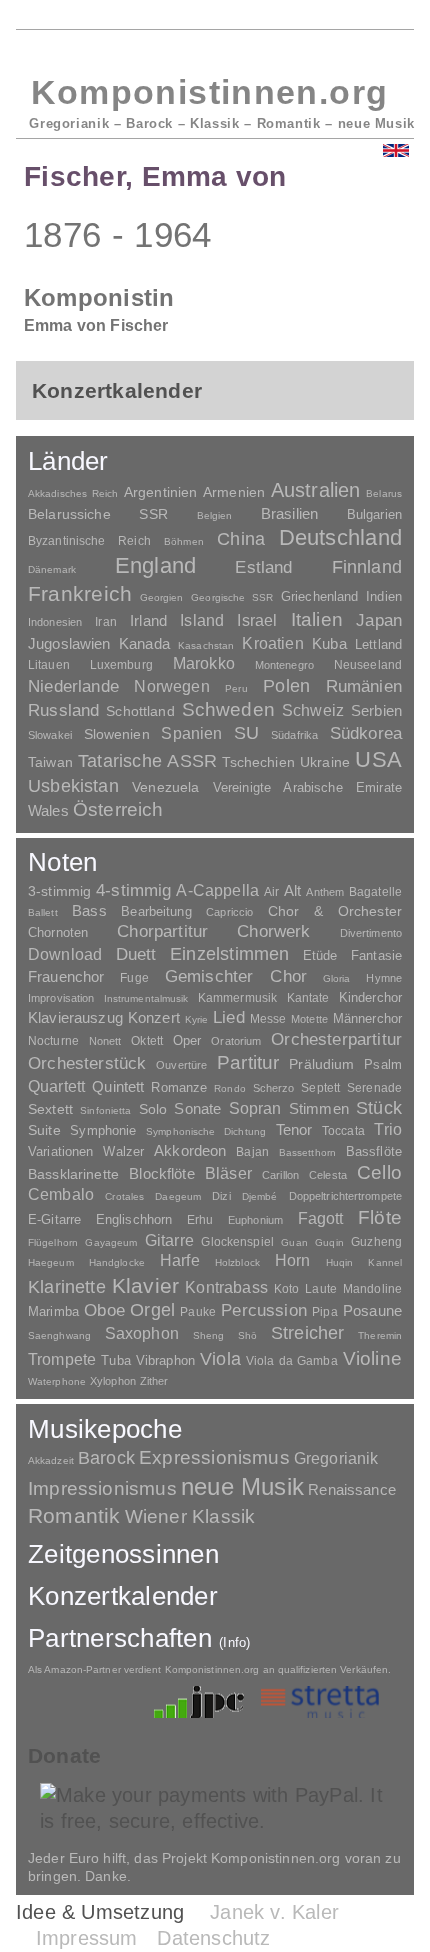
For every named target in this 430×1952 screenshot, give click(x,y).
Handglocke (117, 1262)
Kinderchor (370, 997)
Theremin (380, 1335)
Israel (257, 620)
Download (65, 954)
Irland (148, 620)
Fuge (134, 978)
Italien (317, 619)
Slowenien (117, 734)
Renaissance (352, 1489)
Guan (294, 1242)
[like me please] (377, 1758)
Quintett (118, 1086)
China (241, 538)
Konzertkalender (123, 1596)
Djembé (260, 1196)
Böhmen (184, 541)
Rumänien (364, 686)
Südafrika (294, 735)
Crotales (124, 1196)
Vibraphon (165, 1360)
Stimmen (319, 1109)
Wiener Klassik (190, 1516)
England (156, 565)
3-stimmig (59, 891)
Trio (388, 1129)
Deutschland (340, 537)
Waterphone (57, 1381)
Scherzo (274, 1088)
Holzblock (237, 1262)
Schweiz (313, 710)
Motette (309, 1019)
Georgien (162, 597)
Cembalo (61, 1194)
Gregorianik (336, 1458)
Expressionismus (214, 1457)
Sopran (255, 1108)
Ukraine (325, 762)
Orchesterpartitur (336, 1039)
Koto (286, 1289)
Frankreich (80, 594)
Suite (44, 1130)
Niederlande (73, 686)
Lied (229, 1017)
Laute (321, 1289)
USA (378, 759)
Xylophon (113, 1381)
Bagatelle (375, 892)
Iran (105, 622)
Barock (106, 1457)
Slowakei (50, 735)
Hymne (384, 978)
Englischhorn (134, 1219)
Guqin (329, 1242)
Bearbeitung (156, 912)
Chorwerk (273, 931)
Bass (89, 911)
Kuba (329, 644)
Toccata (343, 1131)
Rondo (230, 1088)
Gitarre (169, 1240)
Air (271, 892)
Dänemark (52, 569)
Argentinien (161, 492)
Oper (187, 1040)
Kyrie (197, 1019)
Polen (286, 686)
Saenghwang (59, 1335)
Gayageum (111, 1242)
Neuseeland (368, 665)
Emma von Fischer (96, 325)
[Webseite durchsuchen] (333, 50)
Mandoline (372, 1288)
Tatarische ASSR (147, 761)
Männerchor (367, 1019)
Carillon (280, 1175)
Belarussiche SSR (98, 514)
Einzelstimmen (229, 954)
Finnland (367, 567)
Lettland (378, 644)
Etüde (320, 956)
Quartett (56, 1086)
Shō (247, 1335)
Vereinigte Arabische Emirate (307, 787)
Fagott (321, 1218)
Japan (379, 620)
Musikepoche (105, 1429)
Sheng (208, 1335)
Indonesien (55, 622)
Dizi (221, 1196)
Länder (68, 461)
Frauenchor (66, 976)
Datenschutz (213, 1938)
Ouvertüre (181, 1065)
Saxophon (142, 1333)
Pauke (198, 1312)
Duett (136, 954)
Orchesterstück (87, 1063)
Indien (384, 596)
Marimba (53, 1311)
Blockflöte (162, 1173)
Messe (268, 1019)
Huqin (340, 1262)
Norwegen (171, 686)
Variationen (60, 1151)
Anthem (325, 892)
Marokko (204, 663)
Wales (48, 810)
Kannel (385, 1262)
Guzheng (376, 1242)
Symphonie (103, 1130)
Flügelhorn (53, 1242)
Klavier (145, 1285)
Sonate (197, 1108)
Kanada (144, 644)
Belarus (384, 493)
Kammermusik (237, 997)
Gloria (337, 978)
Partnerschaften (139, 1638)
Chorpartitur (162, 931)
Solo (153, 1109)
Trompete (62, 1359)
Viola (220, 1359)
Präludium (321, 1064)
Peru (236, 688)
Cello (379, 1172)
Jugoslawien (69, 643)
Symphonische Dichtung (206, 1131)
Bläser (228, 1173)
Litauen (49, 665)
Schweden (229, 709)
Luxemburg (121, 665)
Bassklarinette (73, 1174)
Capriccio (229, 912)
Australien (316, 490)
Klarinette (67, 1287)
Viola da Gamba (292, 1361)
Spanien (191, 733)
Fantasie (376, 955)
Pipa (325, 1312)
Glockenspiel (237, 1241)
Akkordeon (190, 1150)
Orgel (152, 1310)
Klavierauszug (75, 1018)
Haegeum (51, 1262)
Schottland (140, 711)
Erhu (200, 1219)
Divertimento (371, 933)
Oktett (147, 1041)
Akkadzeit (51, 1460)
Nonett (105, 1041)
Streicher (308, 1333)
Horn (293, 1260)
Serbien (376, 710)
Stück (379, 1108)
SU (246, 733)
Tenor (294, 1130)
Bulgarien (374, 514)
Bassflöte (374, 1151)
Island (202, 620)
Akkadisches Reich (73, 493)
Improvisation (61, 998)
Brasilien (289, 513)
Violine (372, 1358)
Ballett (43, 912)
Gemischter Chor (236, 976)
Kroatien (272, 643)
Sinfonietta (105, 1110)
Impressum (87, 1938)
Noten (62, 862)
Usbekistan (73, 785)
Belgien (215, 515)
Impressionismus (102, 1488)
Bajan (252, 1152)
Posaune (372, 1310)
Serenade (374, 1088)
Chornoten (58, 932)
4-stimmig (134, 890)
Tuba (116, 1360)
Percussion (264, 1310)
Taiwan (50, 762)
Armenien (234, 492)
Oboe (104, 1310)
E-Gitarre (54, 1219)
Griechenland (320, 596)
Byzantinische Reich (89, 541)
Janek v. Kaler (274, 1912)
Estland (263, 567)
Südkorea (366, 733)
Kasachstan (206, 645)
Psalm (383, 1064)
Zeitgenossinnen (123, 1554)
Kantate (308, 998)
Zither (154, 1381)
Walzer (123, 1152)
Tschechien (258, 762)
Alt (292, 891)
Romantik (74, 1515)
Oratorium (236, 1041)
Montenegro (284, 665)
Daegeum (178, 1196)
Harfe (180, 1260)
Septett (320, 1088)
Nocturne (53, 1040)
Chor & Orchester (335, 911)
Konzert (154, 1018)
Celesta (328, 1175)
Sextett (50, 1109)
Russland (63, 710)
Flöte (380, 1217)
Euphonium (255, 1220)
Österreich (118, 809)
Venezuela (165, 787)
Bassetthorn (307, 1152)
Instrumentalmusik (146, 998)
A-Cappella (217, 890)
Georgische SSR (232, 597)
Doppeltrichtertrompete (345, 1196)
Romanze (179, 1087)
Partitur (248, 1062)
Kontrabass (226, 1287)
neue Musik (242, 1486)
